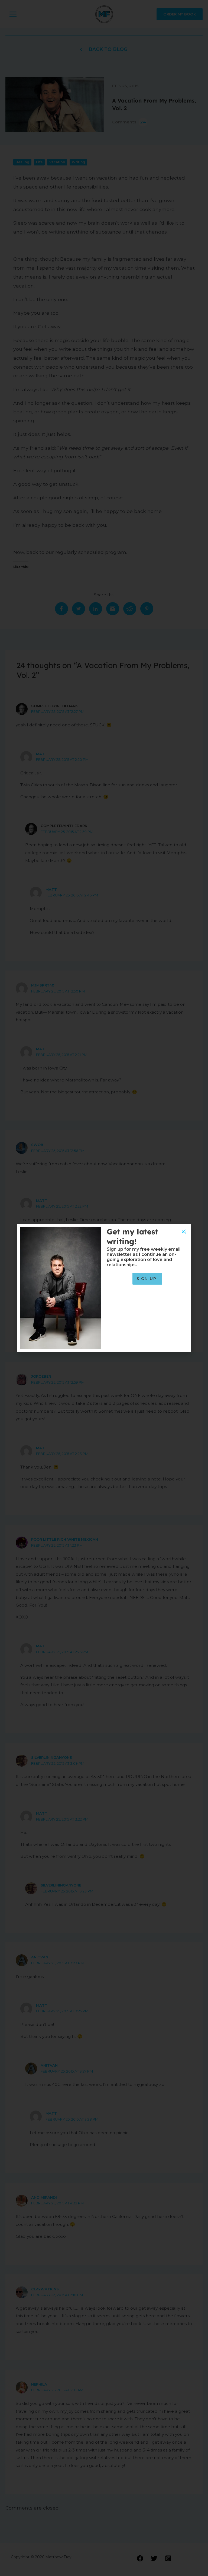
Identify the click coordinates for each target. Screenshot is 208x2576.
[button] (183, 1232)
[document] (104, 1288)
